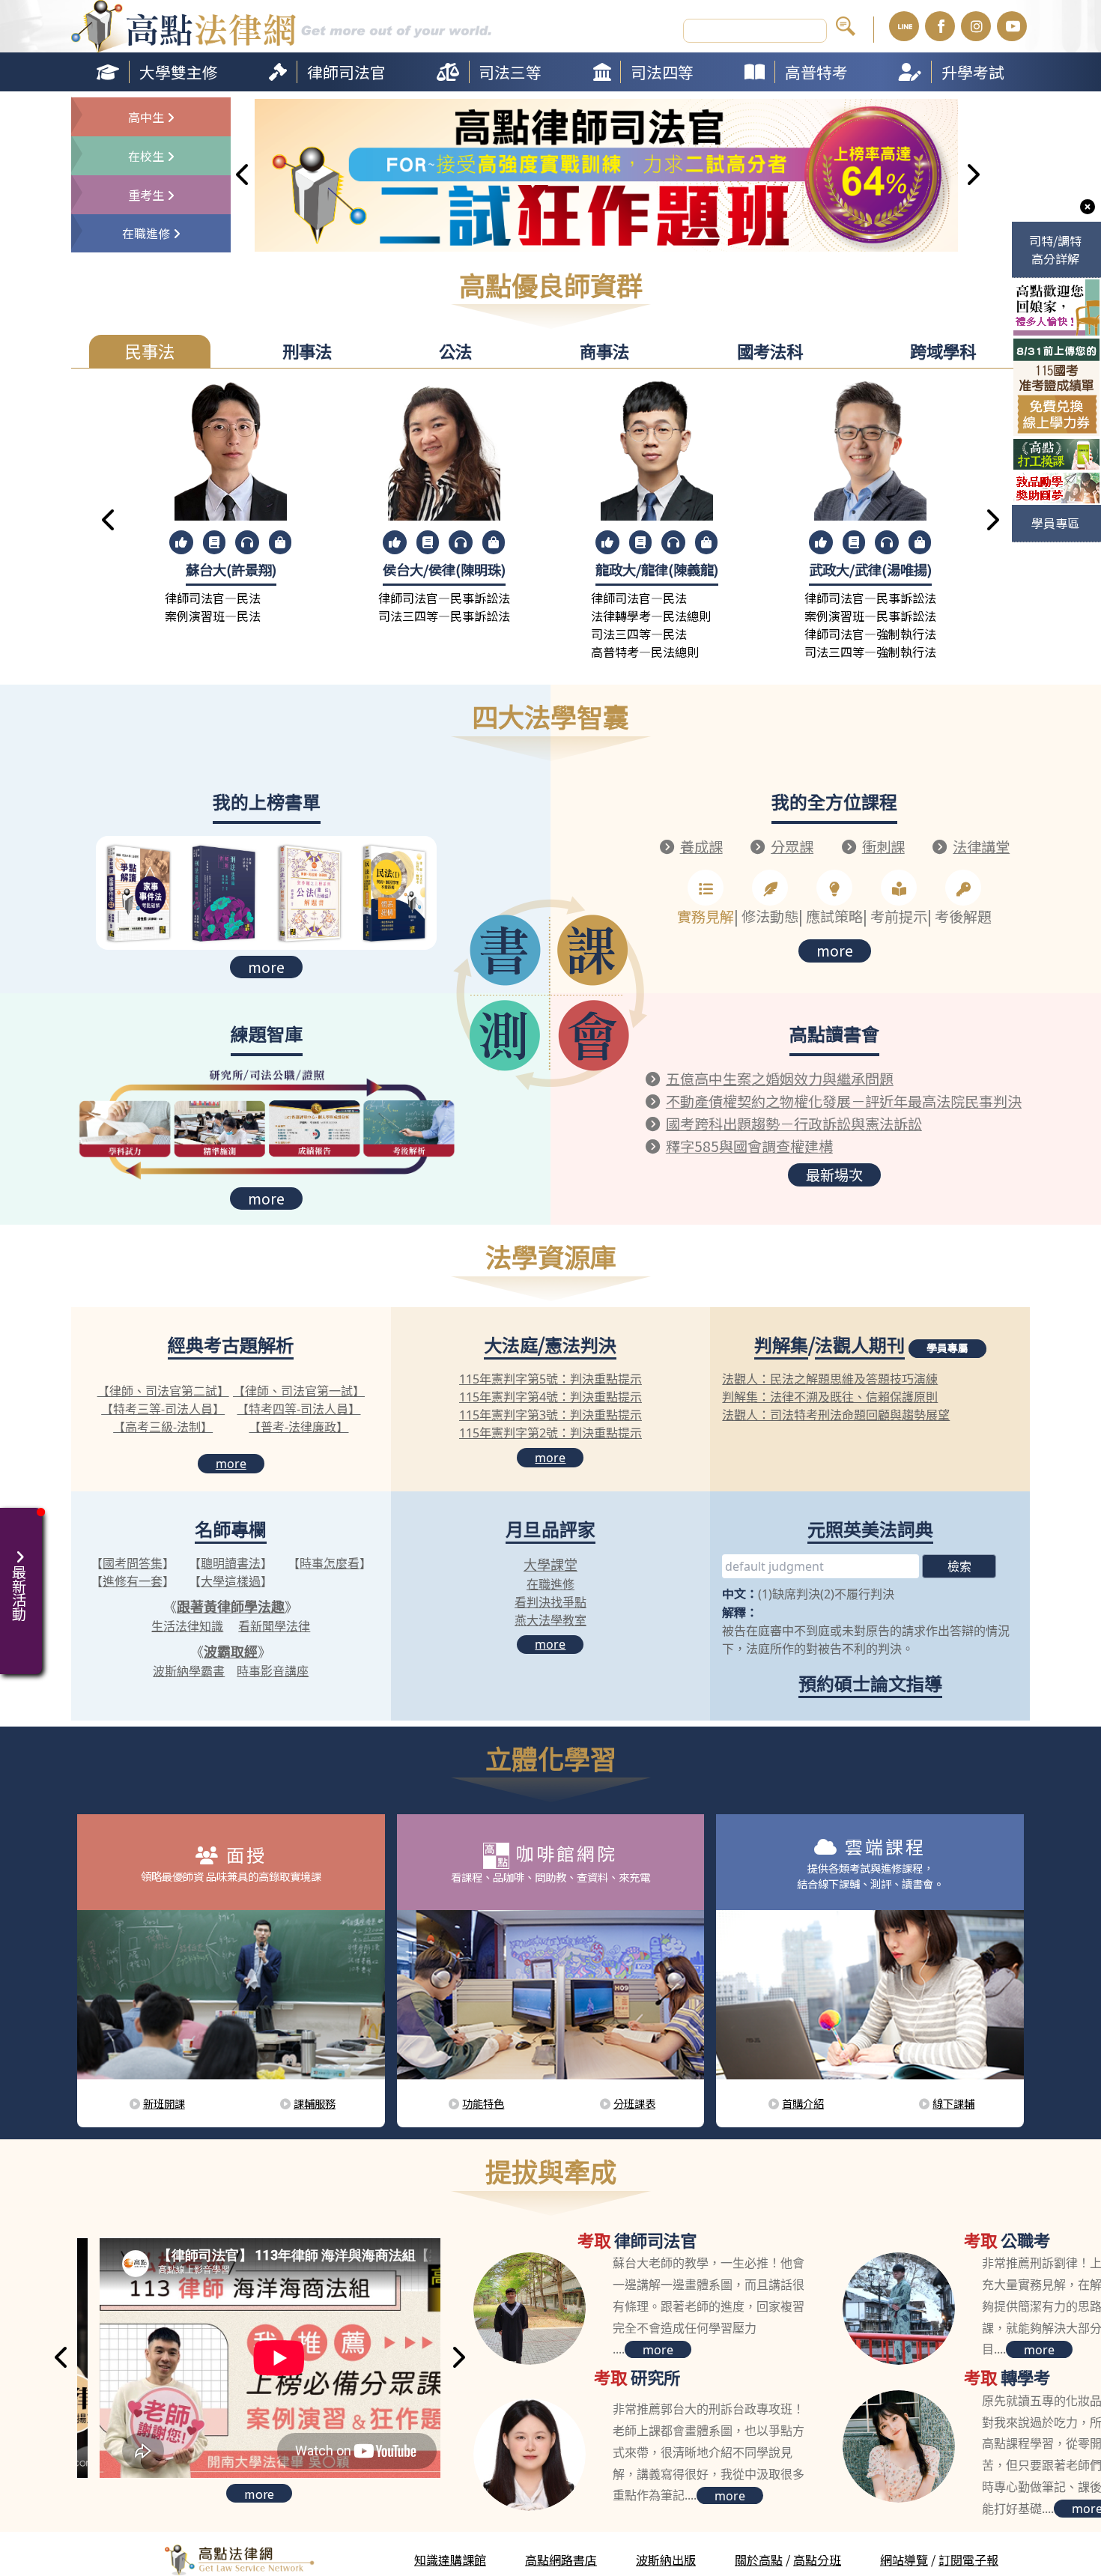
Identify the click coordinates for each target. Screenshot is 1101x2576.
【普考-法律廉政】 (298, 1427)
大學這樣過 (231, 1581)
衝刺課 (883, 846)
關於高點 (759, 2560)
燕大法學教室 (550, 1620)
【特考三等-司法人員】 (163, 1409)
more (266, 967)
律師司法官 (346, 72)
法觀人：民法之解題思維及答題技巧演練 (830, 1379)
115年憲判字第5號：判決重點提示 (550, 1379)
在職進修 (550, 1584)
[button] (243, 176)
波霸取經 (231, 1652)
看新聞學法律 (274, 1626)
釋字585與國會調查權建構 (749, 1146)
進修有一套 (133, 1581)
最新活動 (15, 1585)
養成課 (701, 846)
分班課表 (634, 2103)
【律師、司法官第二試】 (163, 1391)
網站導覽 (904, 2560)
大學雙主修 (179, 72)
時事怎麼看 (330, 1563)
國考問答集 (133, 1563)
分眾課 (792, 846)
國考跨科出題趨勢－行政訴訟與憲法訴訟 (794, 1124)
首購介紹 (803, 2103)
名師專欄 (231, 1528)
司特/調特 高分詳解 (1055, 249)
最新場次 (834, 1175)
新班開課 (164, 2103)
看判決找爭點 (550, 1602)
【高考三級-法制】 (163, 1427)
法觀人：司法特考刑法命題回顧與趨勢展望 (836, 1415)
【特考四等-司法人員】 (298, 1409)
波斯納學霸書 (189, 1671)
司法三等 (510, 72)
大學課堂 (550, 1565)
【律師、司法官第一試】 (299, 1391)
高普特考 (816, 72)
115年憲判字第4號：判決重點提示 (550, 1397)
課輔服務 (315, 2103)
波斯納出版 (666, 2560)
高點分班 (817, 2560)
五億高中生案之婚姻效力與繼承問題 (780, 1079)
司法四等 (662, 72)
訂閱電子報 (968, 2560)
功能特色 (483, 2103)
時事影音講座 (273, 1671)
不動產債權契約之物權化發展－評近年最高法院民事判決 (844, 1101)
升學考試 (973, 72)
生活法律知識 (187, 1626)
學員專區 (1055, 523)
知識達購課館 (450, 2560)
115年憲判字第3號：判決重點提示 (550, 1415)
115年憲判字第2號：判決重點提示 (550, 1433)
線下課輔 (953, 2103)
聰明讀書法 (231, 1563)
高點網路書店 (561, 2560)
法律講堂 (981, 846)
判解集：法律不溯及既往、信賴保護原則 (830, 1397)
